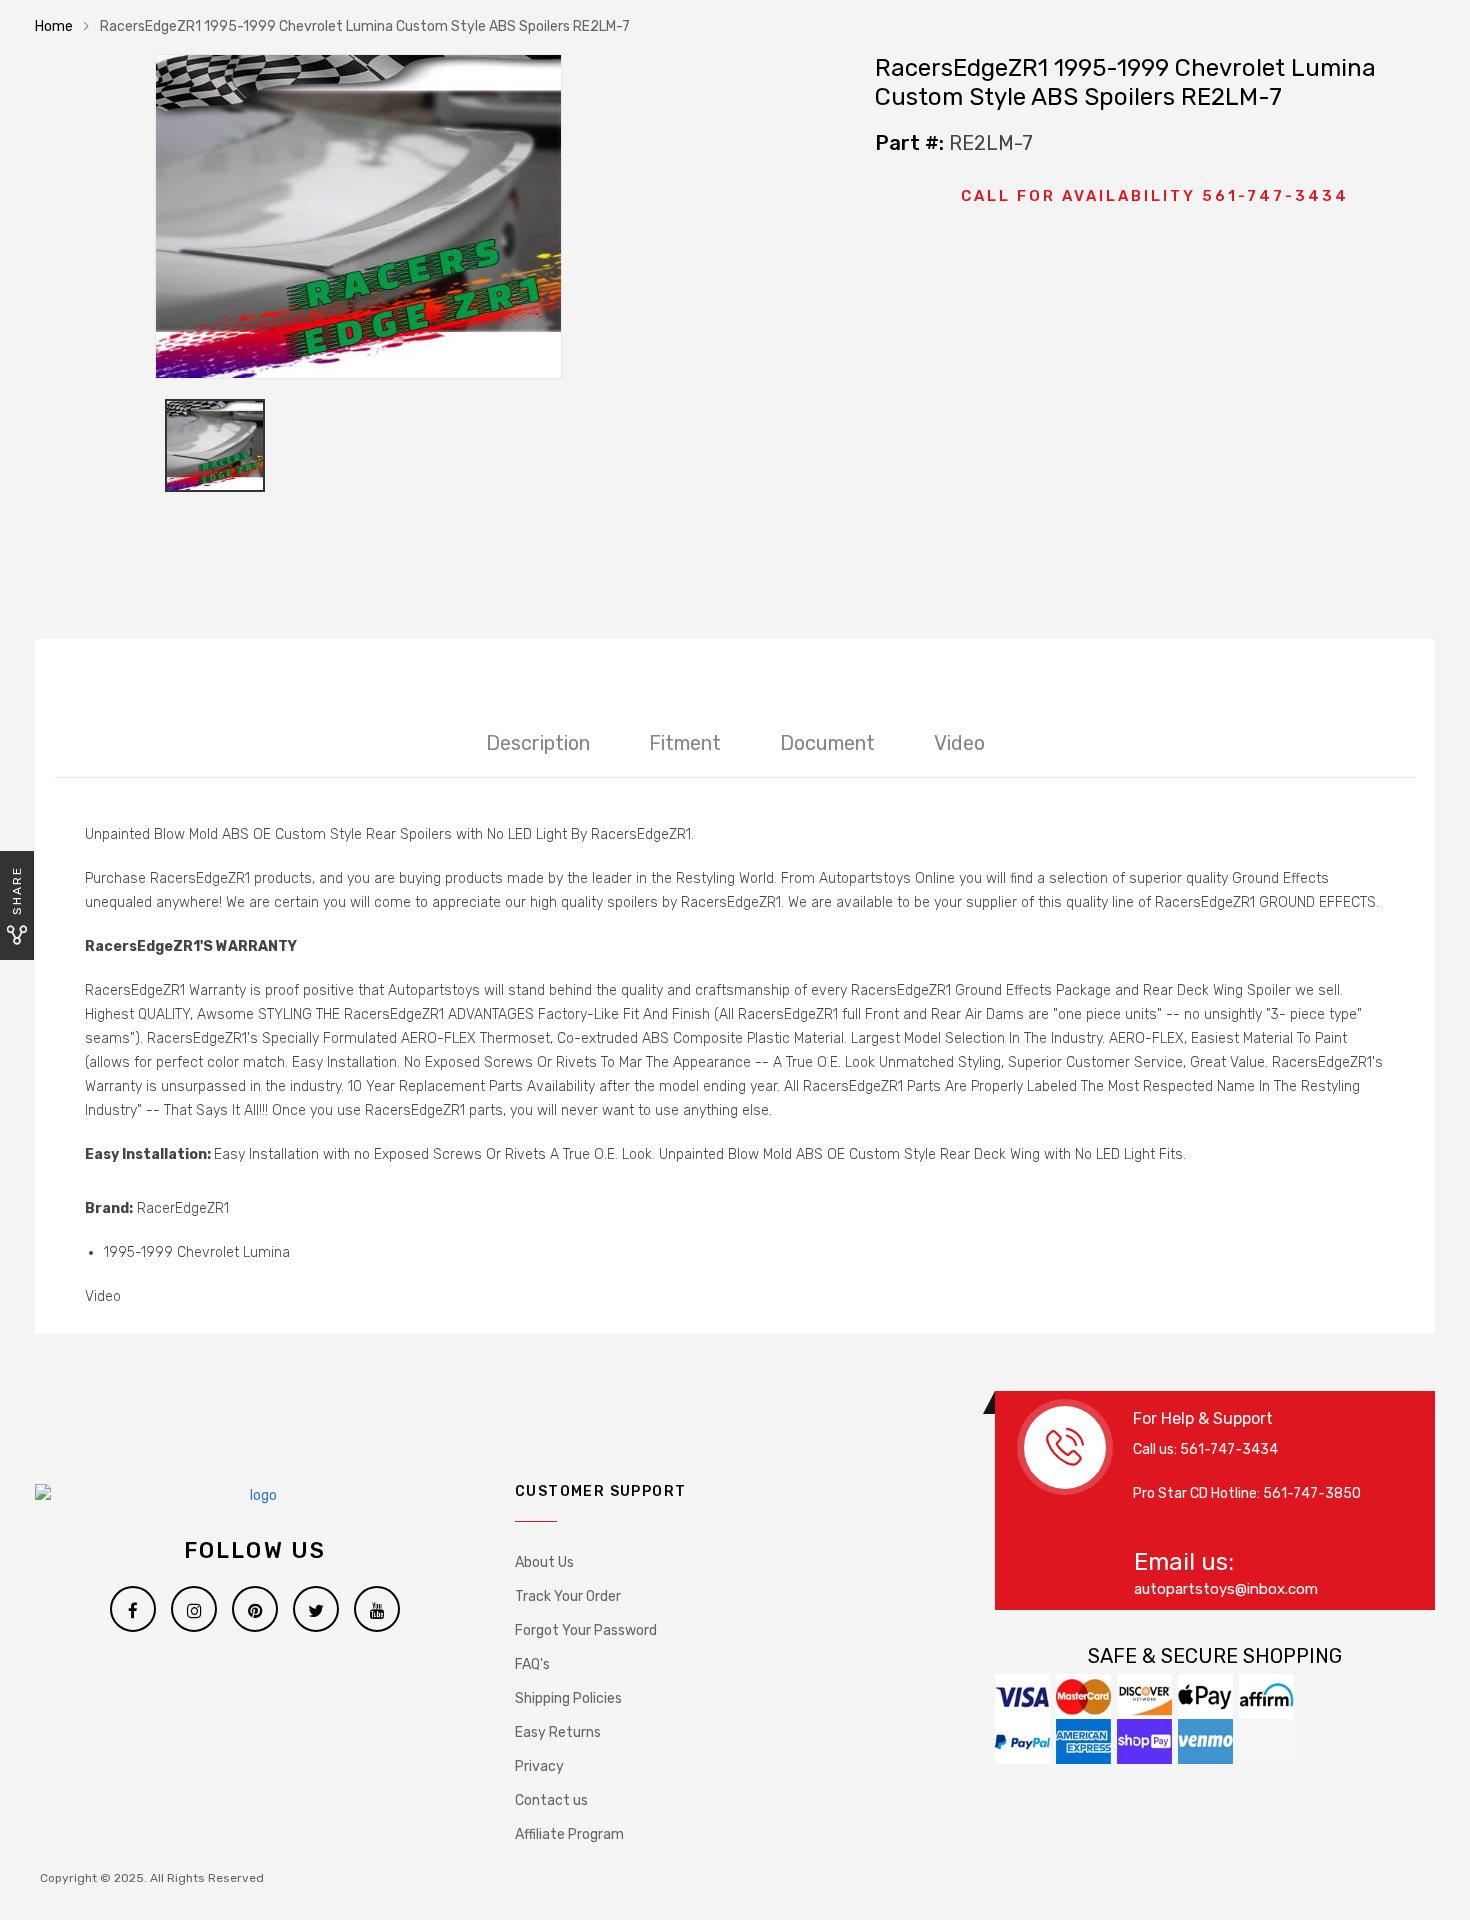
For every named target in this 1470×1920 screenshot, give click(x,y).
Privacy (539, 1766)
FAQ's (532, 1664)
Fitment (685, 743)
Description (538, 743)
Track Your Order (568, 1596)
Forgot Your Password (586, 1630)
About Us (544, 1562)
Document (827, 743)
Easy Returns (558, 1732)
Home (54, 26)
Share (17, 890)
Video (959, 743)
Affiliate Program (569, 1834)
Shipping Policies (568, 1698)
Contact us (551, 1800)
